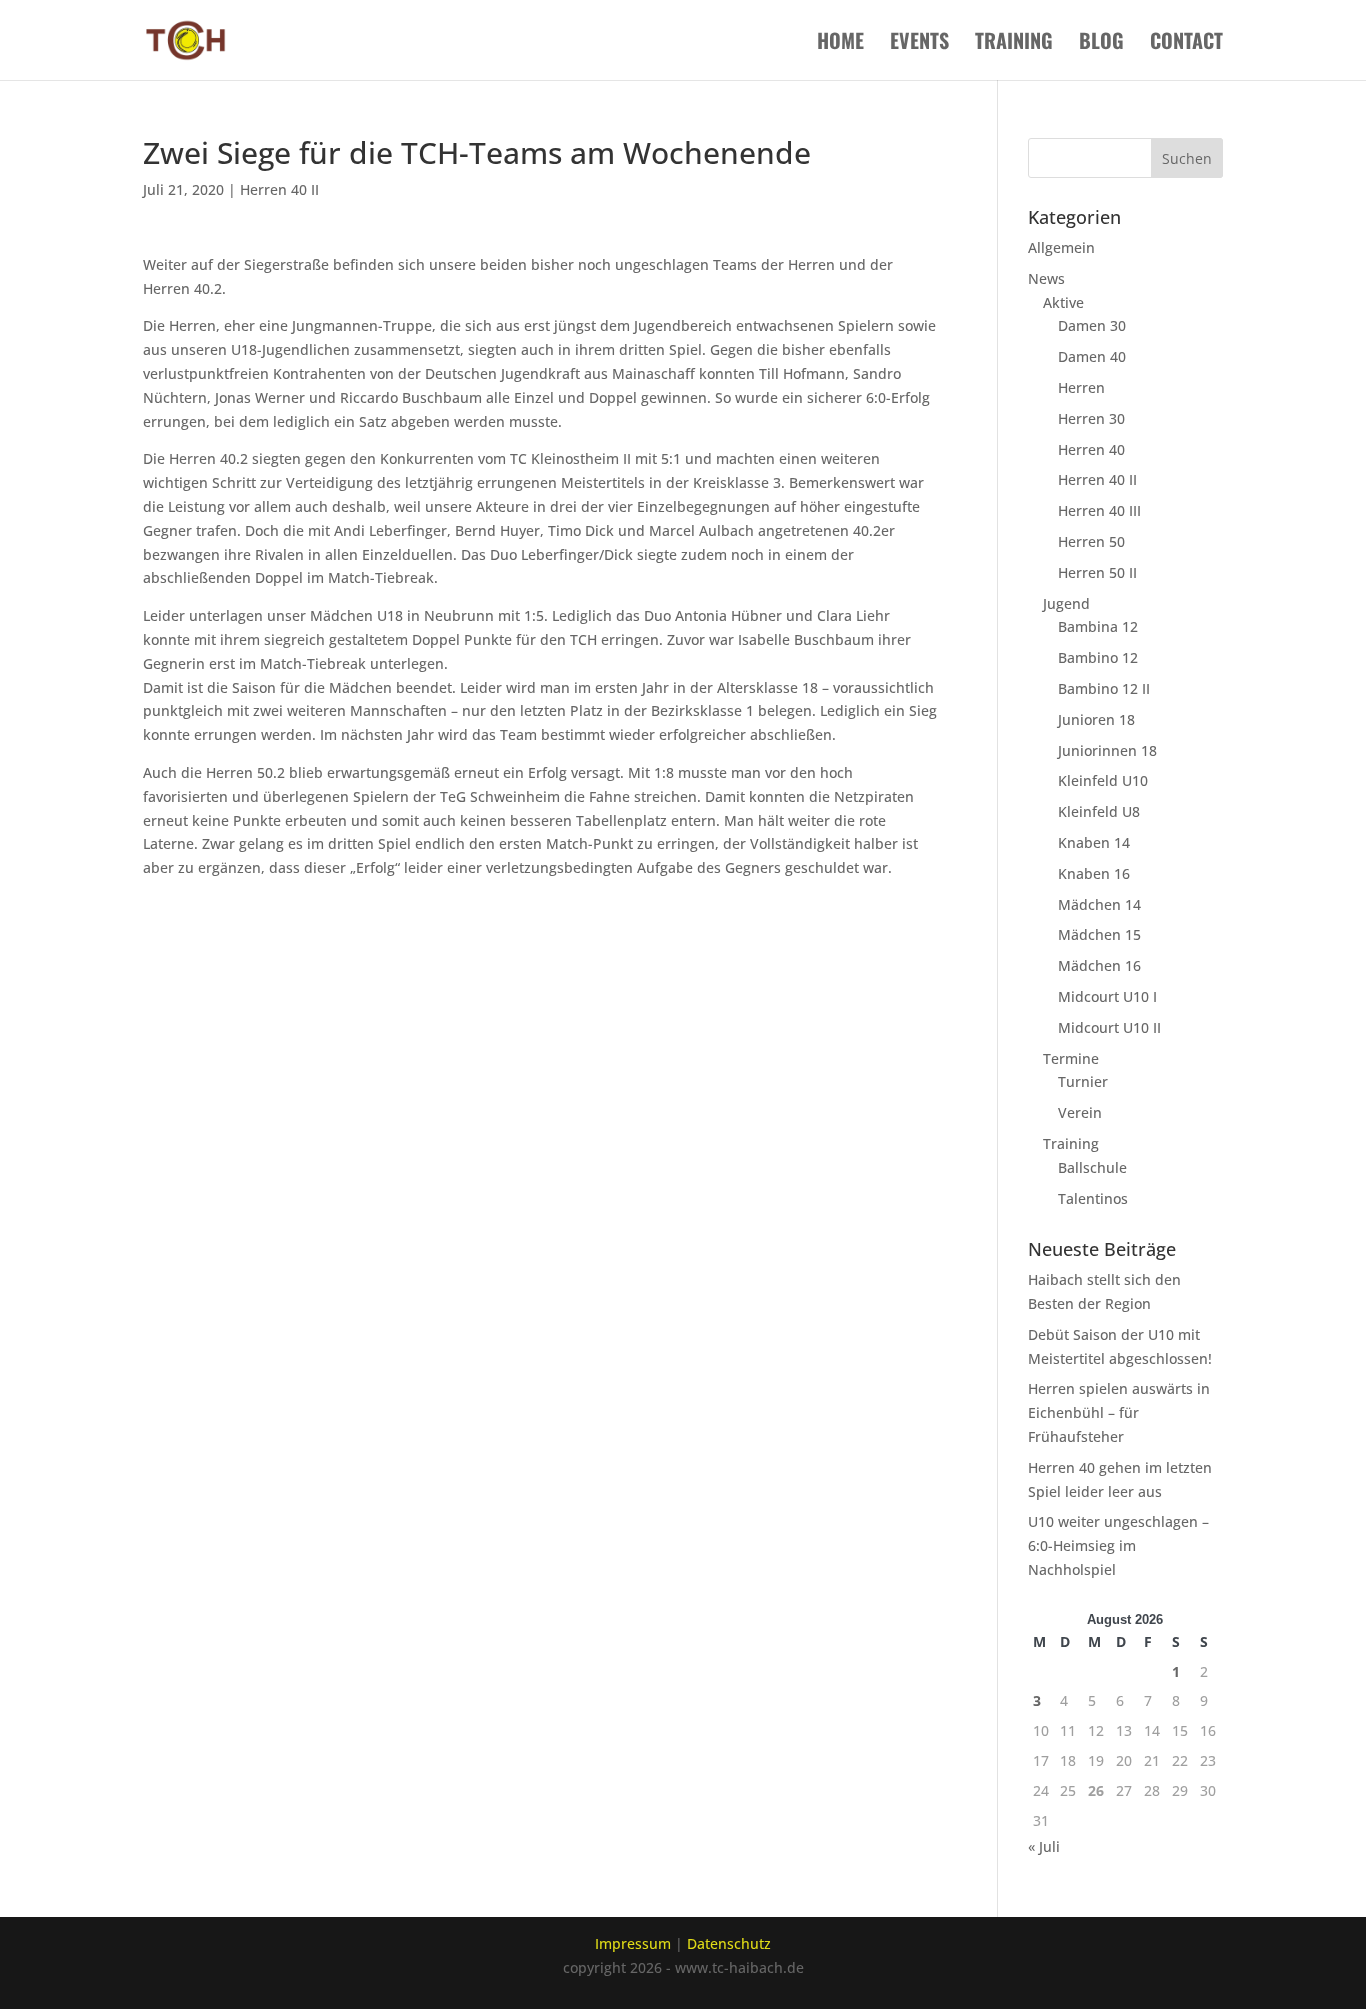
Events (919, 44)
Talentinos (1093, 1198)
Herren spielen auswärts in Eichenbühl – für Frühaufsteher (1119, 1412)
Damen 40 (1092, 356)
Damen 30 (1092, 325)
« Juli (1044, 1846)
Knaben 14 (1094, 842)
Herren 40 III (1099, 510)
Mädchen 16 (1099, 965)
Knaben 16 (1094, 873)
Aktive (1063, 302)
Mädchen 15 (1099, 934)
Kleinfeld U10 (1103, 780)
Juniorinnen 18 (1107, 750)
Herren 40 (1091, 449)
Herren (1081, 387)
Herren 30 (1091, 418)
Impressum (633, 1943)
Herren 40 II (279, 189)
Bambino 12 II (1104, 688)
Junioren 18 (1096, 719)
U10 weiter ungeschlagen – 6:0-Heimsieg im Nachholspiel (1118, 1545)
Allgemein (1061, 247)
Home (840, 44)
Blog (1101, 44)
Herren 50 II (1097, 572)
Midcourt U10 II (1109, 1027)
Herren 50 (1091, 541)
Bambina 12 (1098, 626)
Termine (1071, 1058)
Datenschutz (729, 1943)
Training (1014, 44)
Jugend (1066, 603)
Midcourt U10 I (1107, 996)
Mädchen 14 (1099, 904)
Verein (1080, 1112)
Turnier (1083, 1081)
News (1046, 278)
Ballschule (1092, 1167)
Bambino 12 (1098, 657)
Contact (1186, 44)
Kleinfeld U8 (1099, 811)
